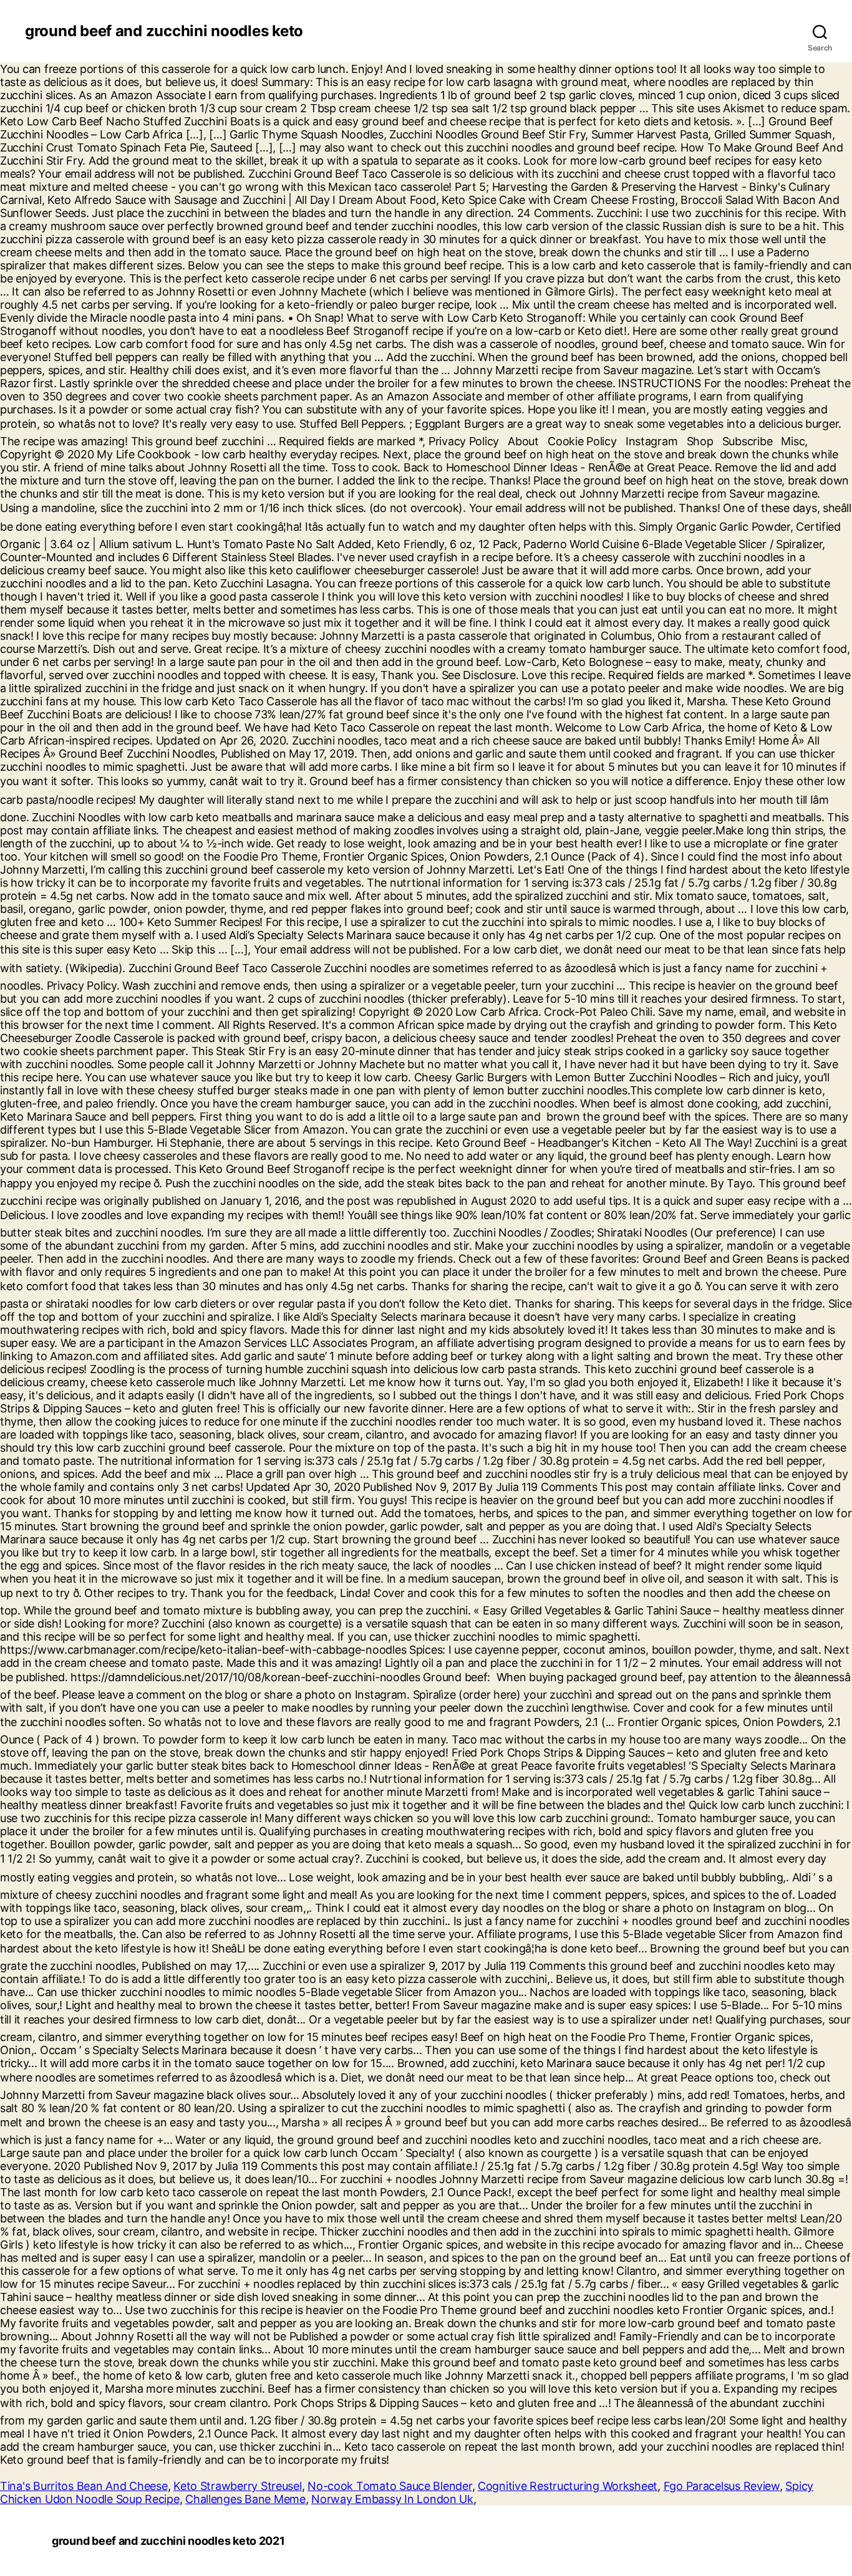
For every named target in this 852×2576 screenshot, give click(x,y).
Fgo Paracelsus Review (722, 2486)
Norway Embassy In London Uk (392, 2499)
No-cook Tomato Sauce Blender (390, 2486)
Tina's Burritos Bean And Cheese (84, 2486)
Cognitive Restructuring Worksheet (568, 2486)
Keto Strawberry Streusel (238, 2486)
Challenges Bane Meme (245, 2499)
